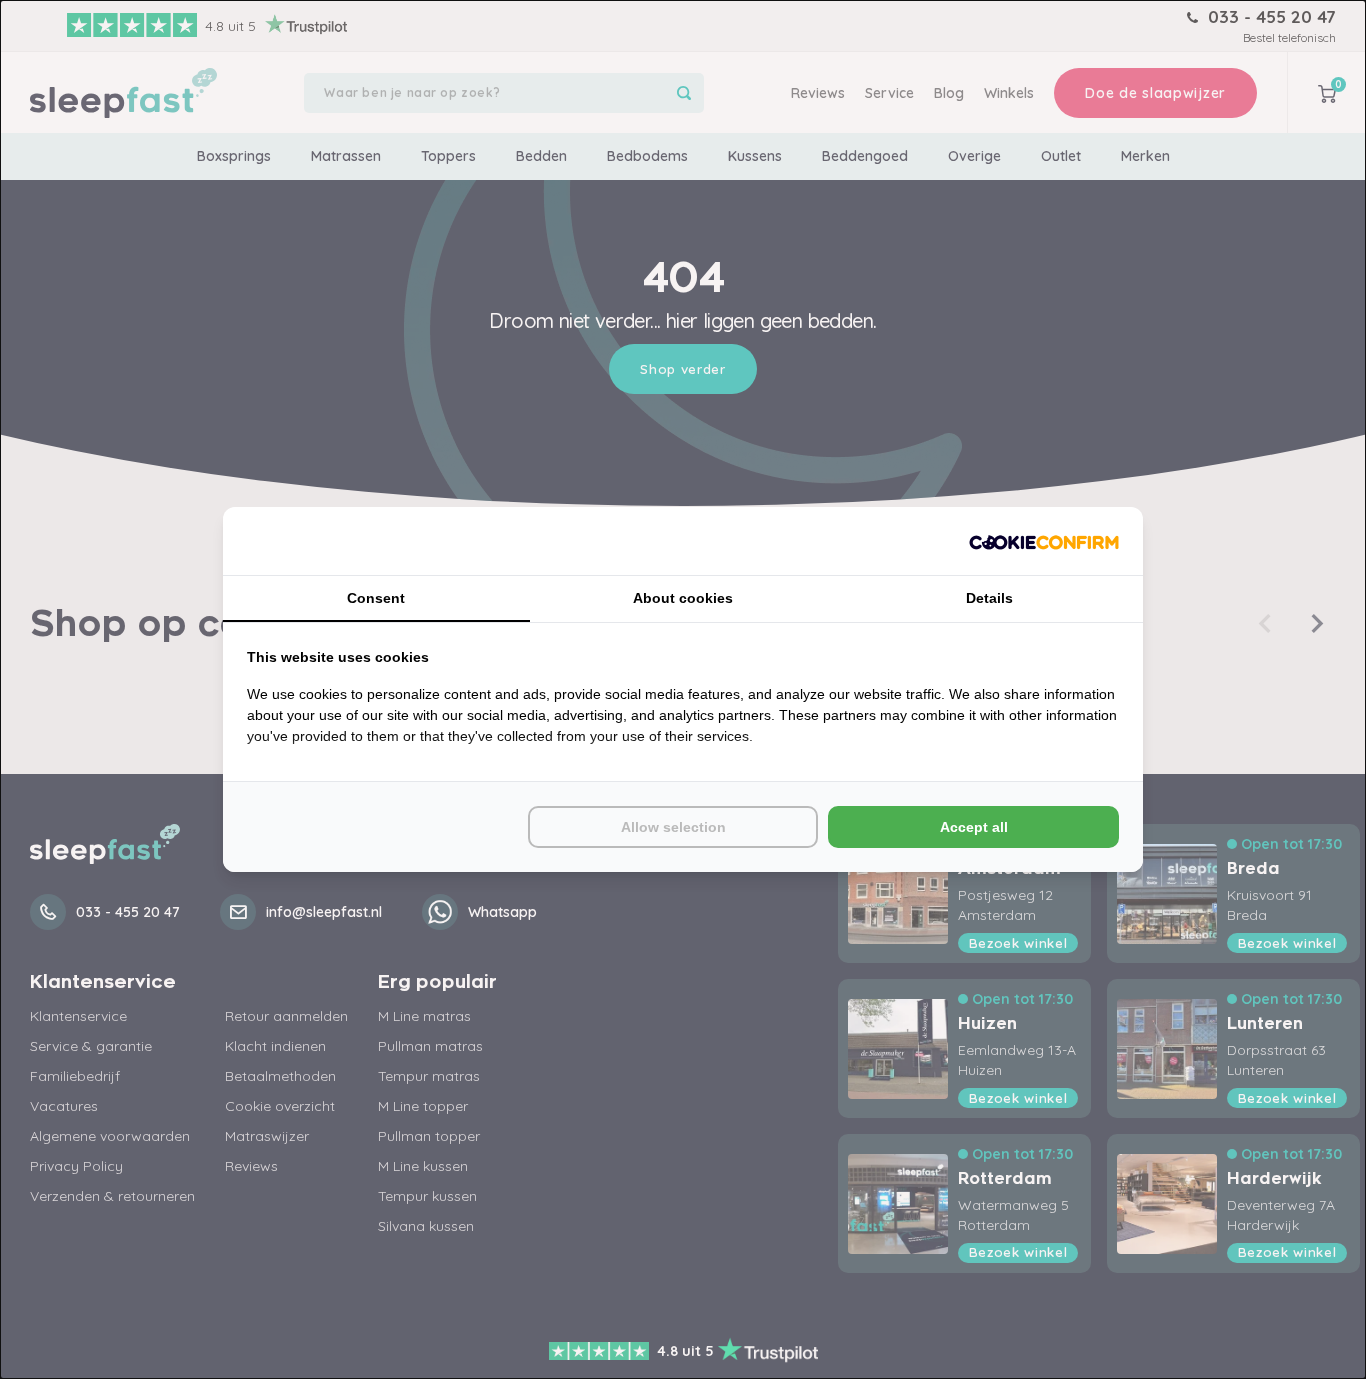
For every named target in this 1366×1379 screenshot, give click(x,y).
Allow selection (673, 827)
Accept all (974, 827)
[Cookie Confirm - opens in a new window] (1044, 541)
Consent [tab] (376, 598)
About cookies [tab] (683, 598)
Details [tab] (989, 598)
